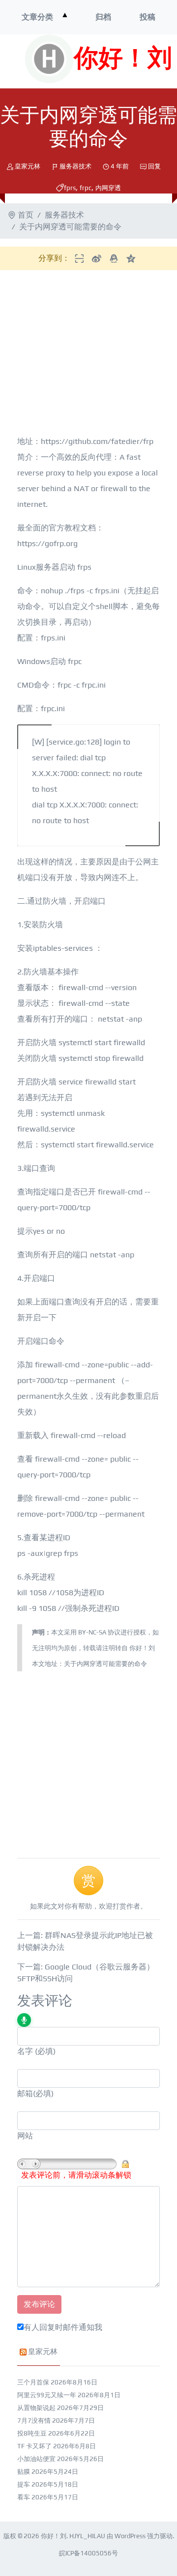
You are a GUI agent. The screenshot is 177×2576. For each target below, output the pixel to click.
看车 (24, 2497)
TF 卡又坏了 (34, 2446)
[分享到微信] (79, 258)
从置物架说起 (36, 2408)
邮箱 (25, 2093)
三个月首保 (33, 2382)
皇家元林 (28, 166)
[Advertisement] (88, 1760)
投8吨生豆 (32, 2433)
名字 (25, 2051)
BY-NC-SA (92, 1632)
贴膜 (24, 2472)
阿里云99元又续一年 (47, 2395)
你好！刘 (123, 59)
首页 (26, 215)
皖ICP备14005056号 (88, 2553)
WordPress (130, 2536)
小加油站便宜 (36, 2459)
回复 (154, 166)
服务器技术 (75, 166)
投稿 (147, 17)
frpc (86, 188)
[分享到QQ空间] (131, 258)
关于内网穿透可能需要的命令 (105, 1664)
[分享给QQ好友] (114, 258)
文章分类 (37, 17)
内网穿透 (108, 188)
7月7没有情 (34, 2421)
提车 (24, 2484)
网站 (25, 2136)
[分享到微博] (97, 258)
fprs (70, 188)
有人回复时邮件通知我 (63, 2327)
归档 (103, 17)
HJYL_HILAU (87, 2536)
